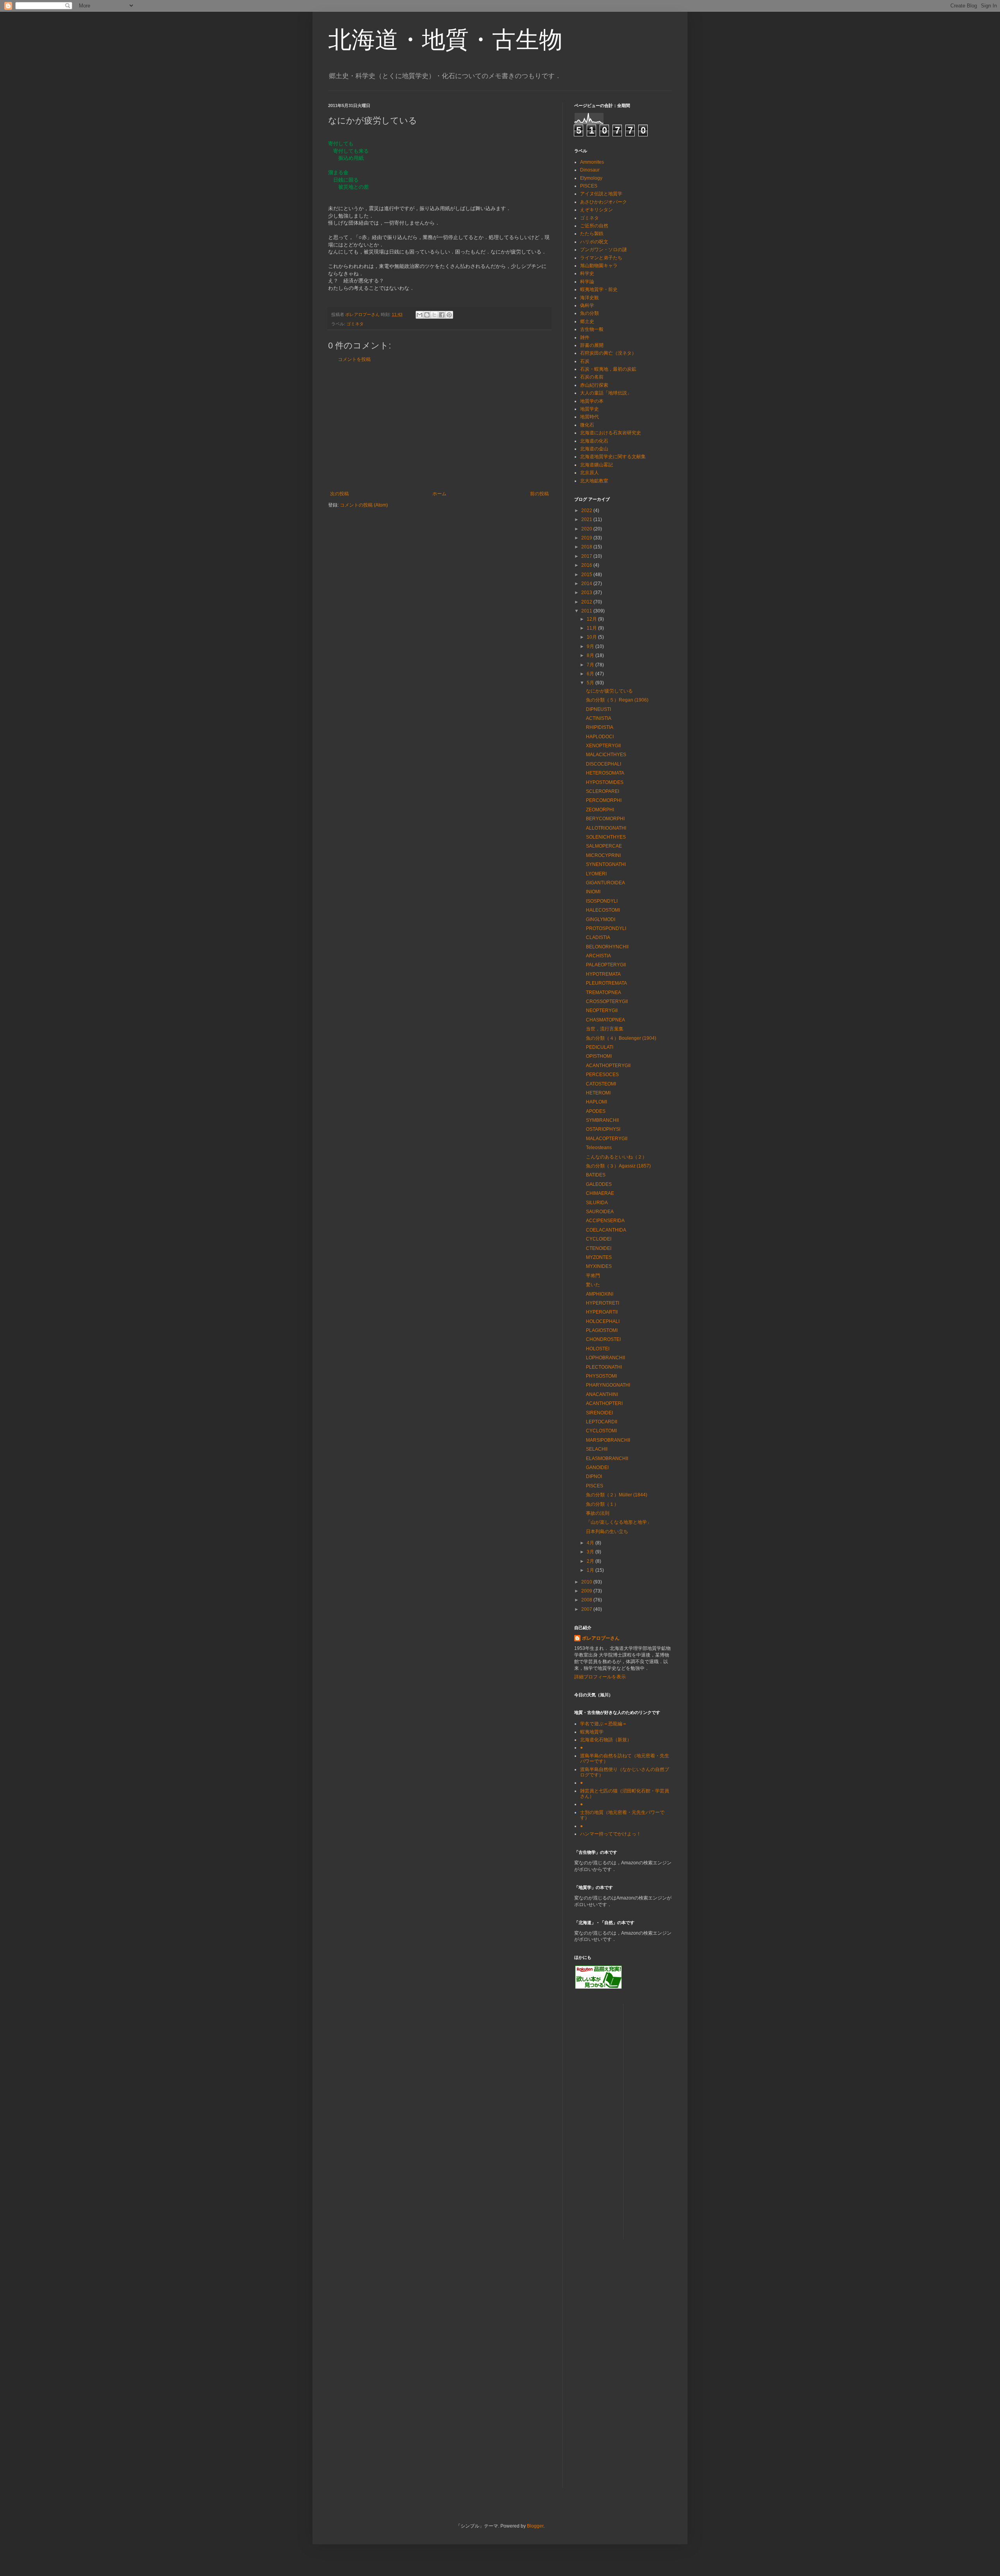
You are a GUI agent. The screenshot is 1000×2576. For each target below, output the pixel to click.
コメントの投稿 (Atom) (364, 505)
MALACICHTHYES (606, 755)
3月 (591, 1552)
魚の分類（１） (602, 1504)
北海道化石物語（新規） (606, 1740)
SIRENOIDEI (599, 1413)
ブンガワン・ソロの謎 (604, 250)
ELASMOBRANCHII (607, 1458)
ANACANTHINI (602, 1394)
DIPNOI (594, 1476)
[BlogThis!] (427, 315)
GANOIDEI (597, 1467)
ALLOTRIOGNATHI (606, 828)
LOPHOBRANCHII (605, 1358)
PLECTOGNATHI (604, 1367)
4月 (591, 1543)
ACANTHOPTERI (604, 1403)
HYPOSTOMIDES (605, 782)
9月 (591, 646)
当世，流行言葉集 (605, 1029)
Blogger (535, 2526)
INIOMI (593, 892)
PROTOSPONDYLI (606, 928)
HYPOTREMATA (603, 974)
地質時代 (589, 417)
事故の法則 (598, 1513)
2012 (587, 602)
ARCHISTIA (598, 956)
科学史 (587, 273)
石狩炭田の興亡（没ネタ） (608, 353)
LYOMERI (596, 874)
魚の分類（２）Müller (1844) (617, 1495)
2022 (587, 511)
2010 (587, 1582)
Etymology (591, 178)
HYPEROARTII (602, 1312)
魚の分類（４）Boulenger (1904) (621, 1038)
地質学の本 (592, 401)
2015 (587, 575)
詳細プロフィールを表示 (600, 1677)
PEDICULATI (600, 1047)
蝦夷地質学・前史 (599, 289)
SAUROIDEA (600, 1212)
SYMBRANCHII (602, 1120)
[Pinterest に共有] (449, 315)
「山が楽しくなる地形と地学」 (619, 1522)
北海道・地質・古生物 (445, 40)
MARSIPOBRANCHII (608, 1440)
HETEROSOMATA (605, 773)
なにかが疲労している (609, 691)
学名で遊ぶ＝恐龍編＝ (604, 1724)
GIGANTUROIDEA (605, 883)
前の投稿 (539, 494)
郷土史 (587, 321)
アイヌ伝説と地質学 (601, 194)
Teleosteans (599, 1148)
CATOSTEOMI (601, 1084)
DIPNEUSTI (598, 709)
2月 (591, 1561)
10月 (592, 637)
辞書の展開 (592, 345)
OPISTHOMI (599, 1056)
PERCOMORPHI (604, 800)
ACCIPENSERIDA (605, 1221)
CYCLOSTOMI (601, 1431)
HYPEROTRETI (603, 1303)
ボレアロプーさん (601, 1638)
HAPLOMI (596, 1102)
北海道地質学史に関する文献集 (613, 457)
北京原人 (589, 473)
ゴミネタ (355, 324)
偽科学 (587, 305)
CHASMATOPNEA (605, 1020)
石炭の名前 (592, 377)
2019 (587, 538)
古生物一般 (592, 329)
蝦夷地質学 (592, 1732)
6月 (591, 674)
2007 (587, 1609)
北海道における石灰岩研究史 (611, 433)
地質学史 (589, 409)
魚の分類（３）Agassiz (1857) (618, 1166)
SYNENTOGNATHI (606, 864)
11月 (592, 628)
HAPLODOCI (600, 737)
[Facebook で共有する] (442, 315)
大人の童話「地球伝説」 (606, 393)
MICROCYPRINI (603, 855)
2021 (587, 519)
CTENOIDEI (599, 1248)
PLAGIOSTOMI (602, 1330)
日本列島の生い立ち (607, 1532)
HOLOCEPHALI (603, 1321)
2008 (587, 1600)
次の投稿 (339, 494)
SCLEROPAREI (603, 791)
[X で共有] (434, 315)
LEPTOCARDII (602, 1422)
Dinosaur (590, 170)
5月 (591, 683)
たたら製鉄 (592, 234)
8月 (591, 655)
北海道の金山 (594, 449)
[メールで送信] (420, 315)
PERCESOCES (602, 1075)
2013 (587, 593)
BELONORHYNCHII (607, 947)
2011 (587, 611)
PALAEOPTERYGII (606, 965)
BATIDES (596, 1175)
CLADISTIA (598, 937)
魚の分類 (589, 313)
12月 (592, 619)
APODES (596, 1111)
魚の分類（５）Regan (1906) (617, 700)
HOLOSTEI (598, 1349)
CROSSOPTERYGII (607, 1001)
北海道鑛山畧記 (596, 465)
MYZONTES (599, 1257)
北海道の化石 (594, 441)
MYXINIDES (599, 1266)
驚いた (593, 1285)
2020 (587, 529)
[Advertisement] (439, 427)
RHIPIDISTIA (600, 727)
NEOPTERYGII (602, 1010)
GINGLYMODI (601, 919)
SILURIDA (597, 1203)
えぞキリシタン (596, 210)
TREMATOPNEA (604, 993)
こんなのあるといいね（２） (616, 1157)
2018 (587, 547)
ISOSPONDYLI (602, 901)
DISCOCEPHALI (604, 764)
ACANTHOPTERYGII (608, 1066)
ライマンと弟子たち (601, 258)
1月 (591, 1570)
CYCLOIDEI (599, 1239)
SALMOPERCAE (604, 846)
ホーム (439, 494)
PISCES (589, 186)
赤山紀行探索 (594, 385)
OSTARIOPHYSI (603, 1129)
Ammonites (592, 162)
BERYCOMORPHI (605, 819)
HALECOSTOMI (603, 910)
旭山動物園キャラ (599, 266)
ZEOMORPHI (600, 810)
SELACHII (597, 1449)
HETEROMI (598, 1093)
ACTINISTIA (599, 718)
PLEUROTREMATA (606, 983)
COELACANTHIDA (606, 1230)
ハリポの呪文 (594, 242)
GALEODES (599, 1184)
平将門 (593, 1276)
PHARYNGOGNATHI (608, 1385)
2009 (587, 1591)
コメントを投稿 (354, 359)
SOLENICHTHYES (606, 837)
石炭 (585, 361)
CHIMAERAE (600, 1193)
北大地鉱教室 (594, 481)
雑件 (585, 337)
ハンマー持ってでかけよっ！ (611, 1834)
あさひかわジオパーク (604, 202)
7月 (591, 665)
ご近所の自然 (594, 226)
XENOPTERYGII (603, 746)
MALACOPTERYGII (607, 1139)
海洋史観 (589, 298)
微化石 (587, 425)
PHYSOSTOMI (601, 1376)
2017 (587, 556)
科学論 (587, 282)
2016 (587, 565)
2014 (587, 584)
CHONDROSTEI (603, 1339)
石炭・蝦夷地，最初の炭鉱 (608, 369)
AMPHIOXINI (600, 1294)
